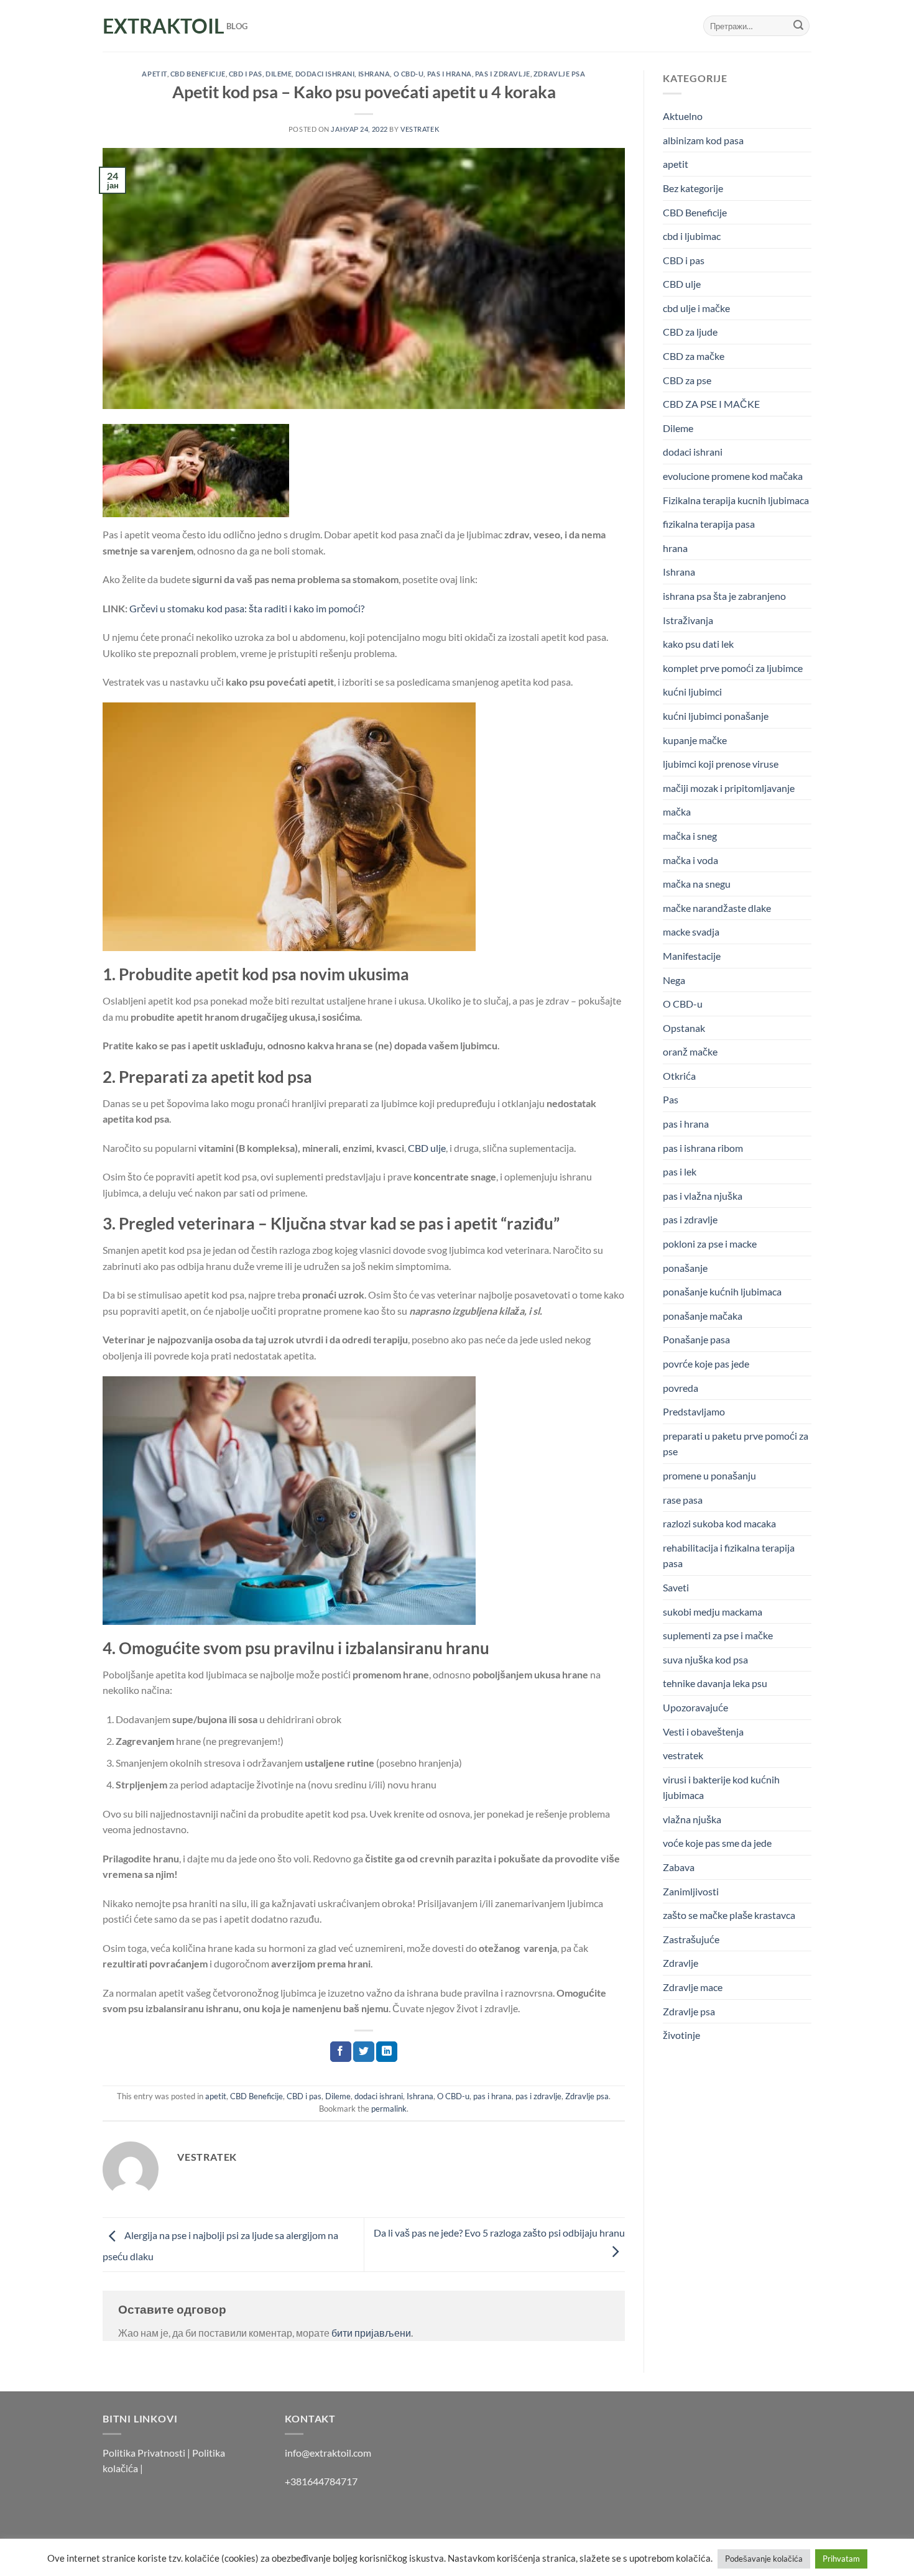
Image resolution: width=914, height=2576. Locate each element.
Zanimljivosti (691, 1891)
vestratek (683, 1755)
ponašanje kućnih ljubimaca (722, 1291)
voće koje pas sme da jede (717, 1843)
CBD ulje (427, 1148)
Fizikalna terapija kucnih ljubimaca (736, 500)
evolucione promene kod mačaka (733, 476)
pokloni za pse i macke (710, 1244)
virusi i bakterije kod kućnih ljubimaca (721, 1787)
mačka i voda (690, 860)
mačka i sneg (690, 836)
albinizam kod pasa (703, 140)
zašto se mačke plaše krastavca (729, 1915)
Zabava (679, 1867)
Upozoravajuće (695, 1707)
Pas (671, 1099)
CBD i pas (246, 74)
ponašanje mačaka (703, 1316)
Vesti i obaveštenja (703, 1732)
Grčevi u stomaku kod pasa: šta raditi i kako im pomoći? (247, 608)
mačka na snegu (697, 884)
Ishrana (374, 74)
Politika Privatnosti (144, 2453)
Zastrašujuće (691, 1939)
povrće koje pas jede (706, 1364)
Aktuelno (683, 116)
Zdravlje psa (560, 74)
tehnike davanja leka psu (715, 1683)
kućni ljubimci (692, 692)
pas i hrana (450, 74)
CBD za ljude (690, 332)
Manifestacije (692, 956)
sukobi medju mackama (713, 1612)
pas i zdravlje (503, 74)
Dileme (279, 74)
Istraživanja (688, 620)
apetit (154, 74)
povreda (681, 1388)
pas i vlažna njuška (703, 1196)
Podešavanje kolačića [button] (764, 2559)
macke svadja (691, 931)
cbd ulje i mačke (696, 308)
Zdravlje (681, 1963)
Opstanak (684, 1028)
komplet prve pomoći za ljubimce (733, 668)
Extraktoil (155, 26)
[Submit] (798, 26)
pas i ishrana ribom (703, 1148)
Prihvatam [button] (841, 2559)
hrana (675, 548)
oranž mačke (690, 1051)
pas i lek (680, 1171)
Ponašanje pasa (696, 1339)
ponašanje (685, 1268)
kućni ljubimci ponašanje (716, 716)
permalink (389, 2109)
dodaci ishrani (325, 74)
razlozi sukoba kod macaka (719, 1523)
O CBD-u (409, 74)
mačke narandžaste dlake (717, 908)
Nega (674, 980)
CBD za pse (687, 380)
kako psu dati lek (698, 644)
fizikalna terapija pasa (709, 524)
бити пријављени (371, 2333)
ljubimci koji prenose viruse (721, 764)
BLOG (237, 26)
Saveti (676, 1587)
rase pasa (683, 1500)
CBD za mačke (694, 356)
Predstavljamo (694, 1411)
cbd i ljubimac (692, 236)
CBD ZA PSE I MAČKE (711, 404)
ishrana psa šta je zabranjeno (724, 596)
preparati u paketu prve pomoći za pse (736, 1444)
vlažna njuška (692, 1819)
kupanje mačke (695, 740)
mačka (677, 812)
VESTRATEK (420, 129)
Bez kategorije (693, 188)
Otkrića (679, 1076)
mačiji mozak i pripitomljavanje (729, 788)
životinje (681, 2035)
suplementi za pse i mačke (718, 1635)
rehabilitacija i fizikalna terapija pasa (729, 1556)
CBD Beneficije (198, 74)
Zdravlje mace (693, 1987)
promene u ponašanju (709, 1475)
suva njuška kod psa (705, 1659)
